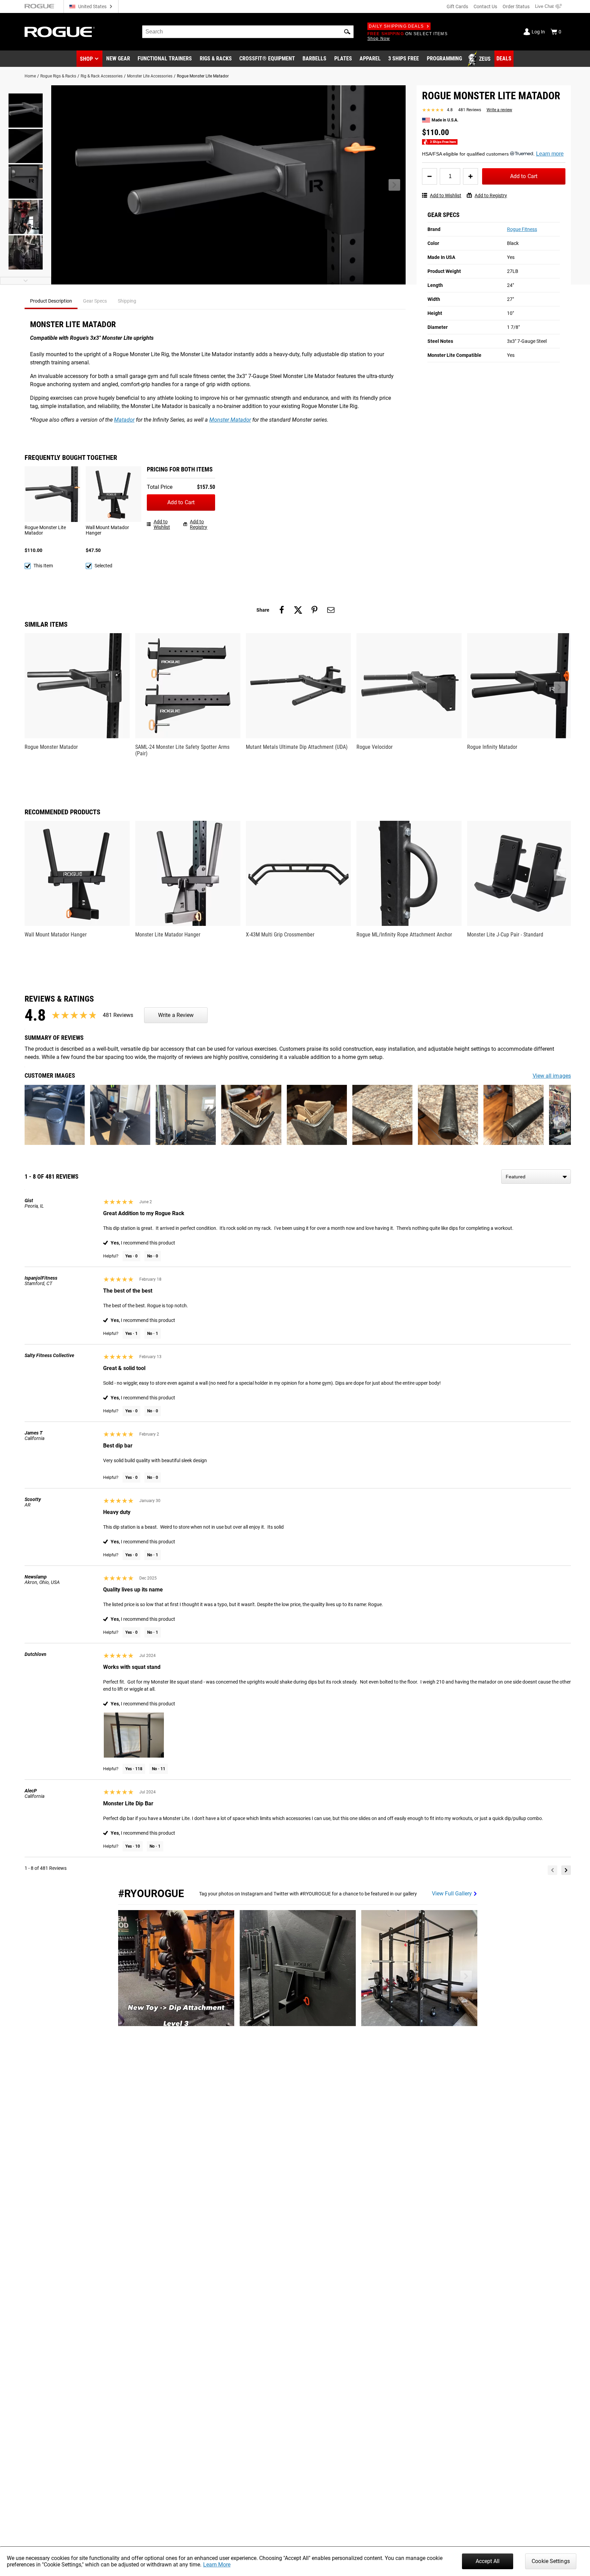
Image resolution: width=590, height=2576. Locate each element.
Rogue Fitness (522, 229)
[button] (347, 32)
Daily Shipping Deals (396, 26)
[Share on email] (331, 610)
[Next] (566, 1870)
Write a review (499, 110)
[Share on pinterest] (314, 610)
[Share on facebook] (282, 610)
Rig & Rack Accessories (102, 76)
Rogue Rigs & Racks (58, 76)
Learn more (550, 154)
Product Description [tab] (51, 301)
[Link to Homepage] (60, 32)
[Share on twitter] (298, 610)
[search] (248, 32)
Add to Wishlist (446, 195)
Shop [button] (86, 59)
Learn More (217, 2565)
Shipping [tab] (127, 301)
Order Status (516, 6)
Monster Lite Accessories (150, 76)
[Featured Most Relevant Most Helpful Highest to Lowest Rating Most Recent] (536, 1177)
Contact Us (485, 6)
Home (30, 76)
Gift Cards (457, 6)
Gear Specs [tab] (95, 301)
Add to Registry (491, 195)
